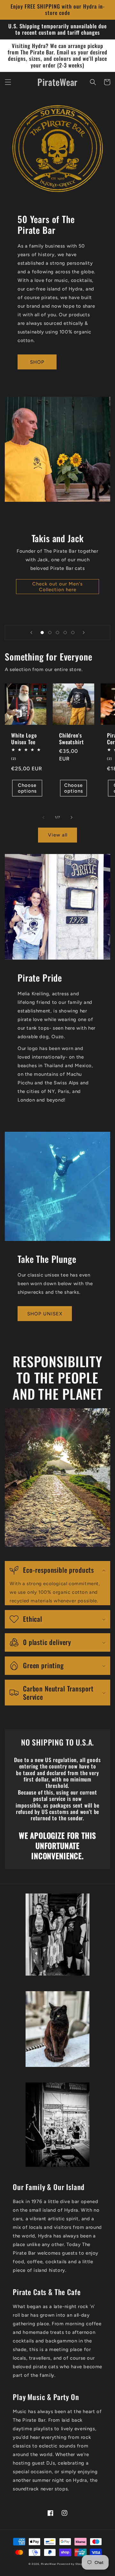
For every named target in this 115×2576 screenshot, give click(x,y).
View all (58, 835)
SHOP (37, 362)
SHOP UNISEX (45, 1314)
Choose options (27, 788)
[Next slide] (84, 633)
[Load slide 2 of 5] (50, 633)
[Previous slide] (31, 633)
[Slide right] (72, 817)
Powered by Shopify (72, 2564)
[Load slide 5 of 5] (73, 633)
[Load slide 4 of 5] (65, 633)
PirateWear (49, 2564)
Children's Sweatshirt (71, 739)
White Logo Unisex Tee (24, 739)
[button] (8, 82)
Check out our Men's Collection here (57, 587)
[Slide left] (43, 817)
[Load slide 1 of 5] (42, 633)
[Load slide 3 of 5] (57, 633)
